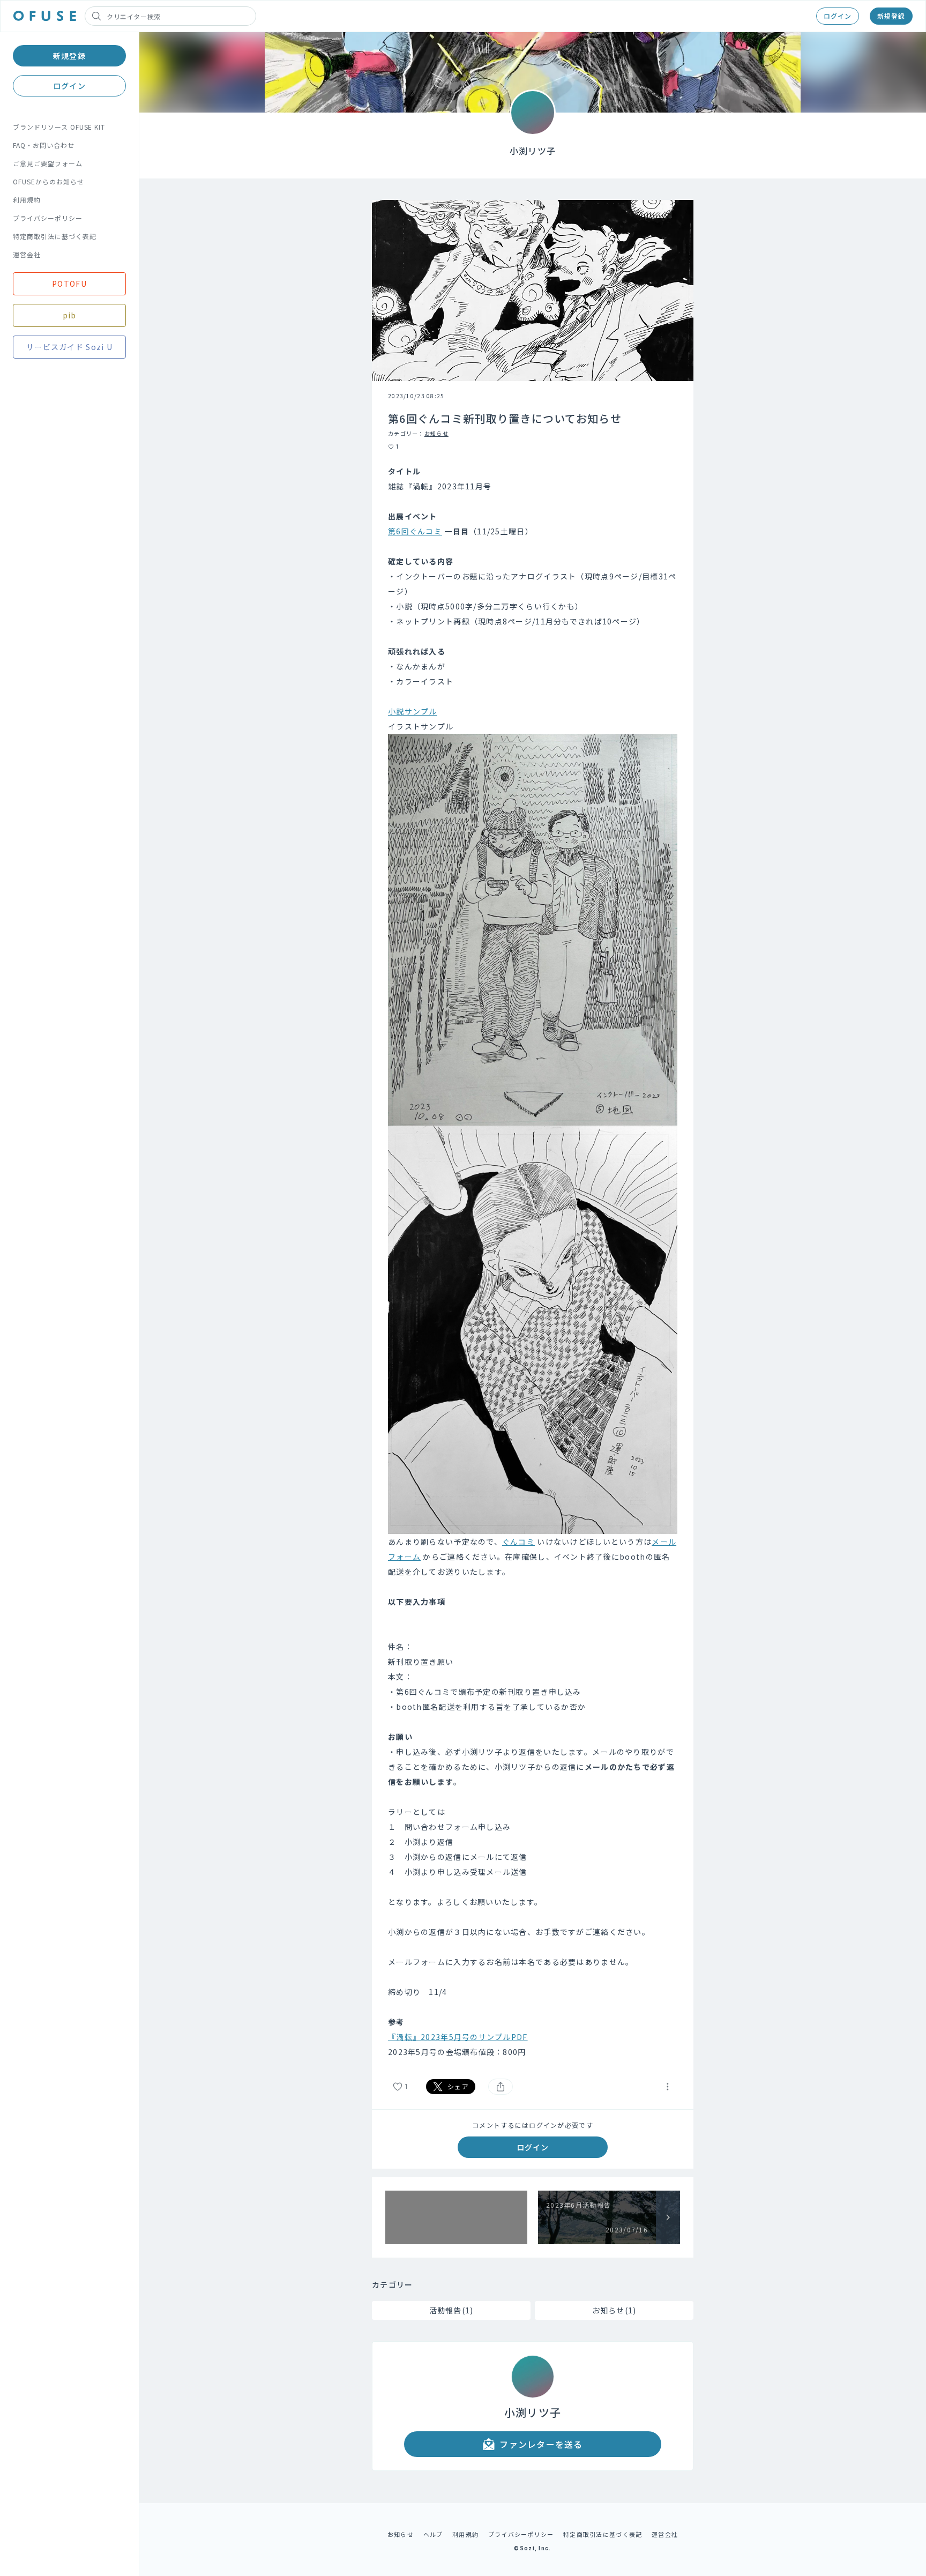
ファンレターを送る (541, 2444)
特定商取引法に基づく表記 (55, 236)
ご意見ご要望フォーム (48, 163)
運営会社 (27, 254)
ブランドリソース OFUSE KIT (59, 127)
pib (70, 315)
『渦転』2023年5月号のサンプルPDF (458, 2037)
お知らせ (436, 433)
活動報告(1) (451, 2310)
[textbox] (533, 1261)
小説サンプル (413, 711)
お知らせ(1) (614, 2310)
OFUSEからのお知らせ (48, 181)
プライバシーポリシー (48, 218)
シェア (458, 2086)
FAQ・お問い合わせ (44, 145)
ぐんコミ (518, 1542)
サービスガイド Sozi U (69, 347)
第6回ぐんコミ (415, 531)
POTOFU (69, 284)
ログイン (838, 16)
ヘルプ (433, 2534)
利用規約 (27, 200)
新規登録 (891, 16)
